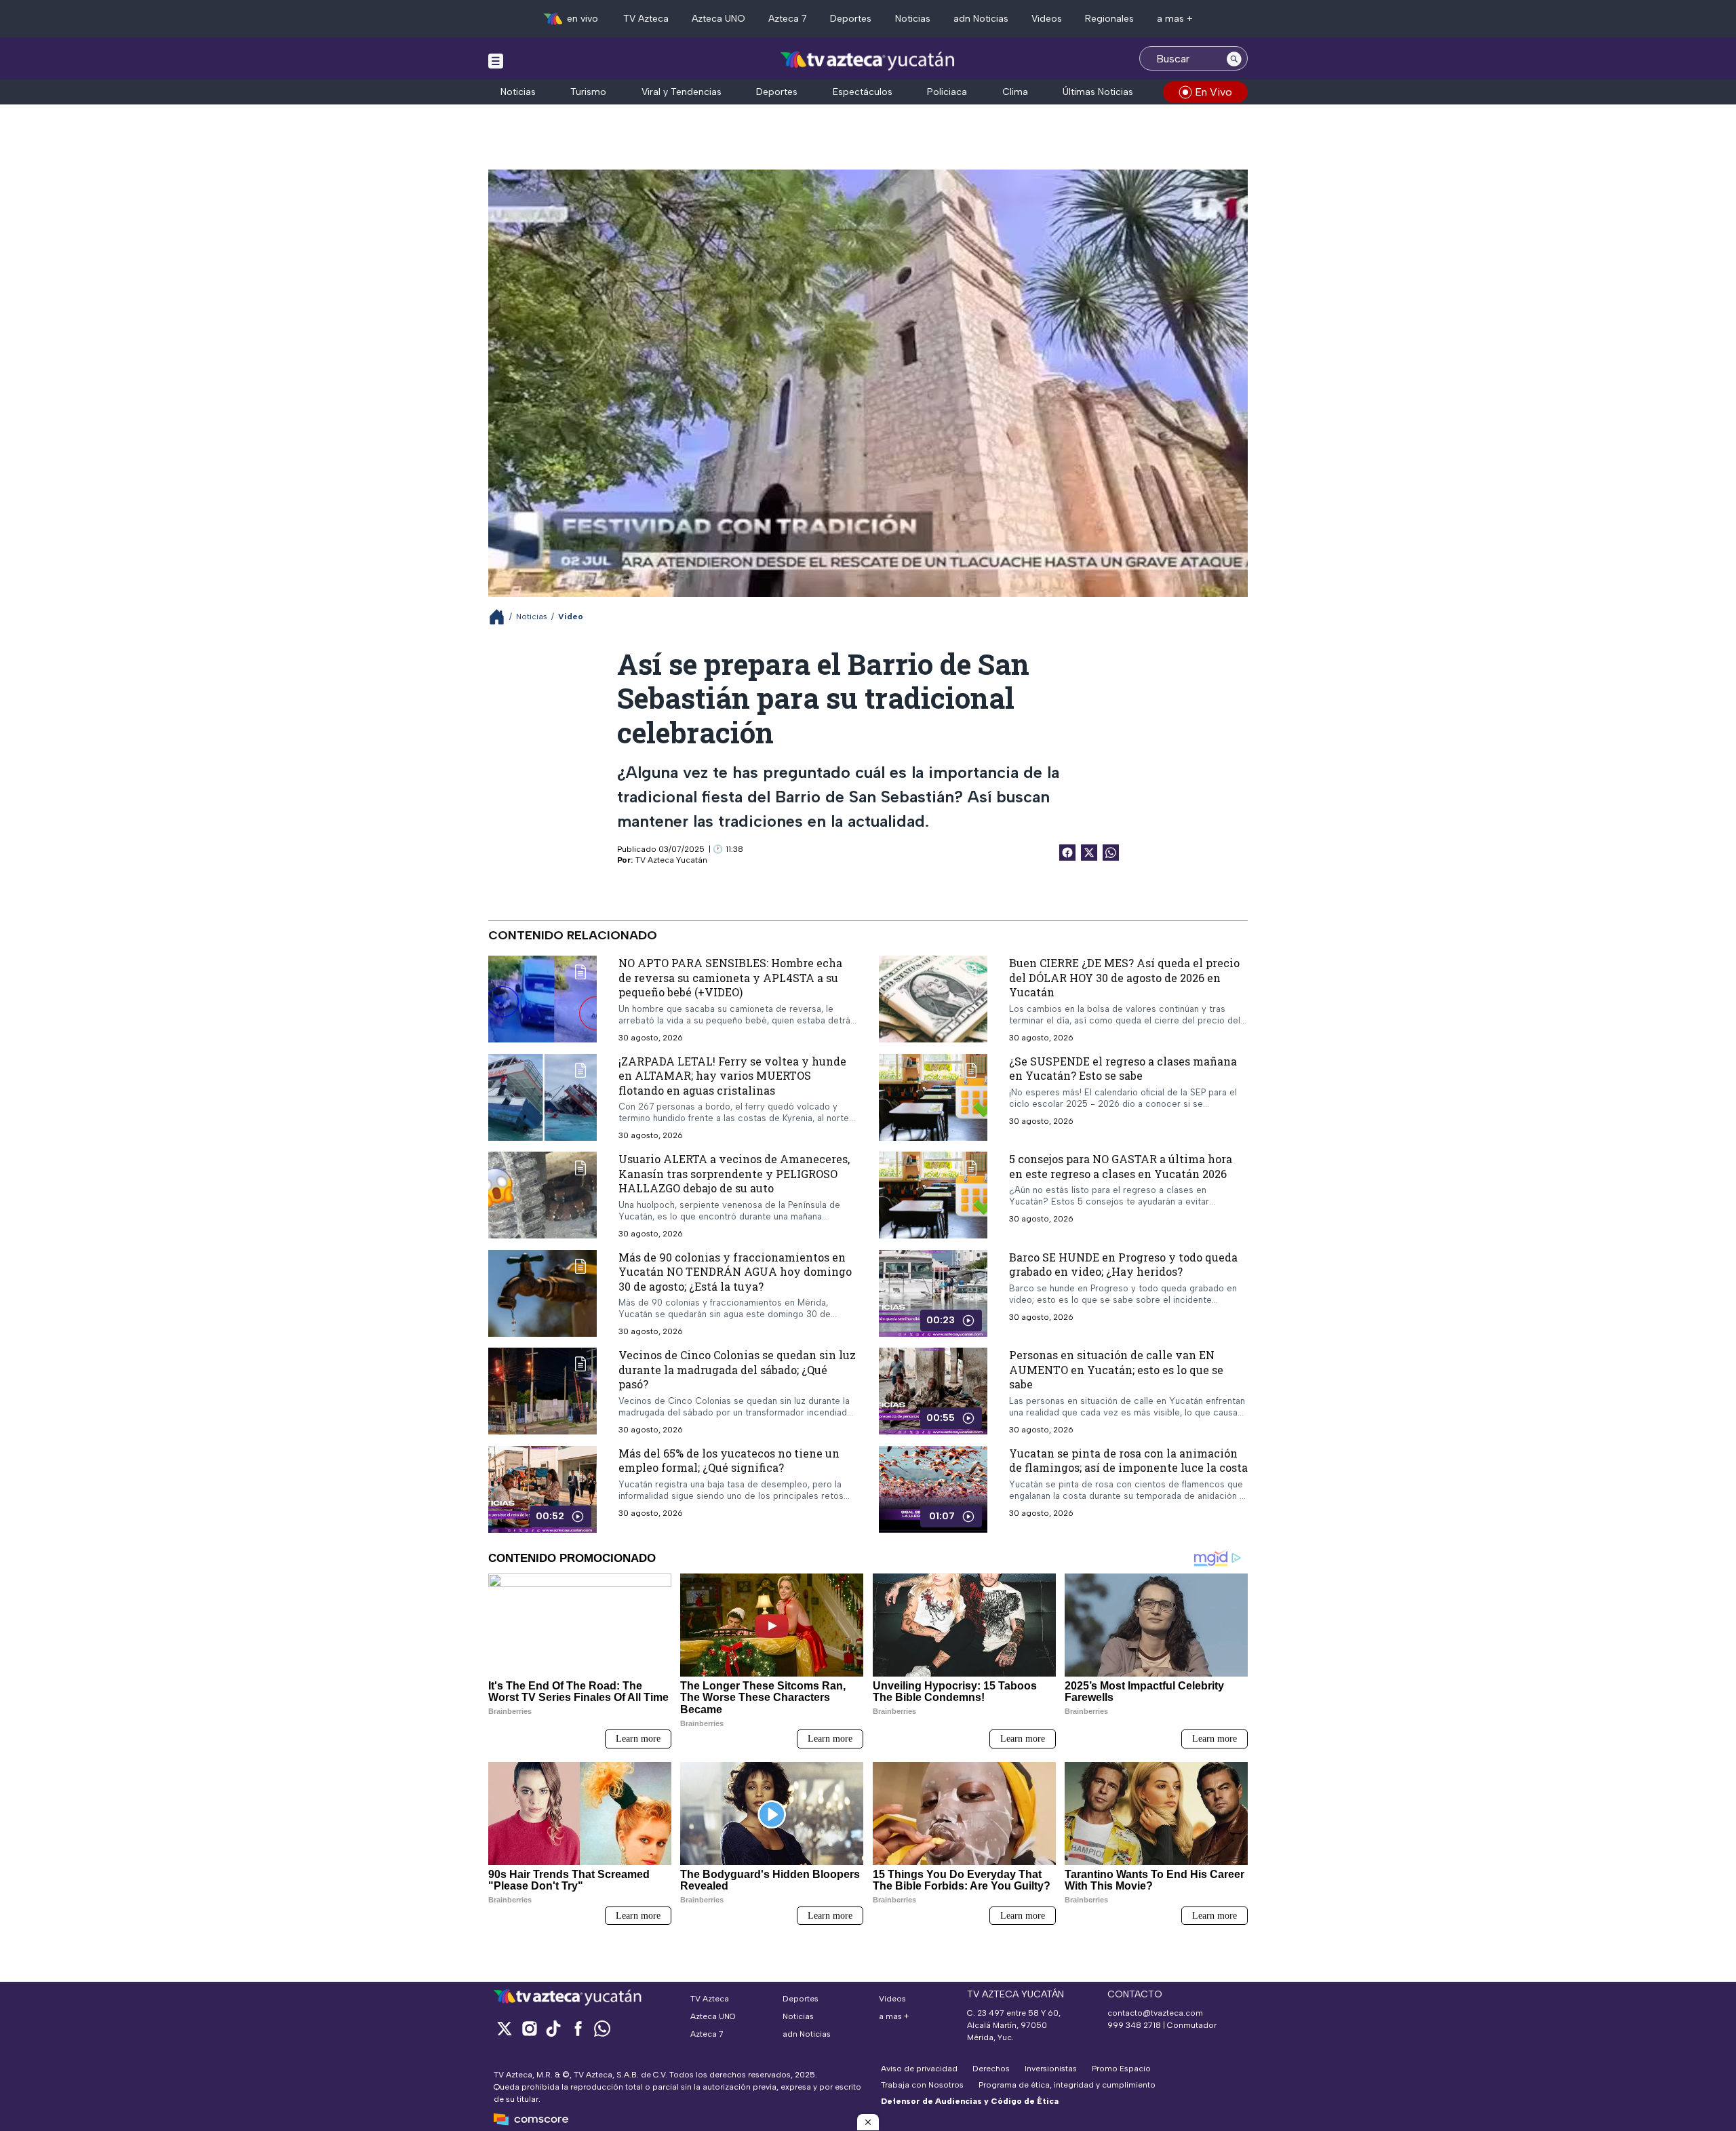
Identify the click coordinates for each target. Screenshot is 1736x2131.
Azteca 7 (788, 19)
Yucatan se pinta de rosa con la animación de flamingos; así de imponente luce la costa (1128, 1461)
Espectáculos (863, 92)
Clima (1015, 92)
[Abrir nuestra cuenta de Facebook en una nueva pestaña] (578, 2028)
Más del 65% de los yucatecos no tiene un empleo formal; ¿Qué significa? (729, 1461)
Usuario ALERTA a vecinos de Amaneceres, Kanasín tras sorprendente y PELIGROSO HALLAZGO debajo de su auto (734, 1173)
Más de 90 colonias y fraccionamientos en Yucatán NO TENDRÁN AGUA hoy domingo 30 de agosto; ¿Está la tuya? (735, 1272)
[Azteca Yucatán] (868, 60)
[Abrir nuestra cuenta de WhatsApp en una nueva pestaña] (602, 2028)
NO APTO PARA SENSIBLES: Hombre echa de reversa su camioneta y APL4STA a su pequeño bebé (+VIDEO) (730, 977)
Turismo (588, 92)
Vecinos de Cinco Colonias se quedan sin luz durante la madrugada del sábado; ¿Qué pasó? (737, 1369)
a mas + (1175, 19)
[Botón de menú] (496, 60)
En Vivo (1214, 92)
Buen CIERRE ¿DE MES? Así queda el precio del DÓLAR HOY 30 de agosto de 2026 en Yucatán (1124, 977)
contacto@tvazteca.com (1155, 2013)
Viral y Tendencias (682, 92)
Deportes (851, 19)
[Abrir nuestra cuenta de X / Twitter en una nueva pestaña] (505, 2028)
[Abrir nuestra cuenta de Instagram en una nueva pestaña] (529, 2028)
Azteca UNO (718, 19)
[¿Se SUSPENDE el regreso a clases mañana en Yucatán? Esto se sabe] (933, 1097)
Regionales (1109, 19)
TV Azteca (646, 19)
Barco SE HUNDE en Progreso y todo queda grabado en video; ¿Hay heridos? (1123, 1265)
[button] (868, 2122)
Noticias (913, 19)
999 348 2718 (1134, 2025)
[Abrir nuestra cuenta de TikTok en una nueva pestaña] (553, 2028)
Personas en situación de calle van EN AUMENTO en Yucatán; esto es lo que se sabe (1116, 1369)
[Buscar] (1234, 58)
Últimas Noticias (1098, 92)
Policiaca (947, 92)
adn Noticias (981, 19)
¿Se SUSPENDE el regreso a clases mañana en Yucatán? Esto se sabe (1123, 1069)
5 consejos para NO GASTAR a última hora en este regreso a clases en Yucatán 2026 (1121, 1166)
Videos (1047, 19)
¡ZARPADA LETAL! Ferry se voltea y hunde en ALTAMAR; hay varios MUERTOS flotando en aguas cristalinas (732, 1076)
